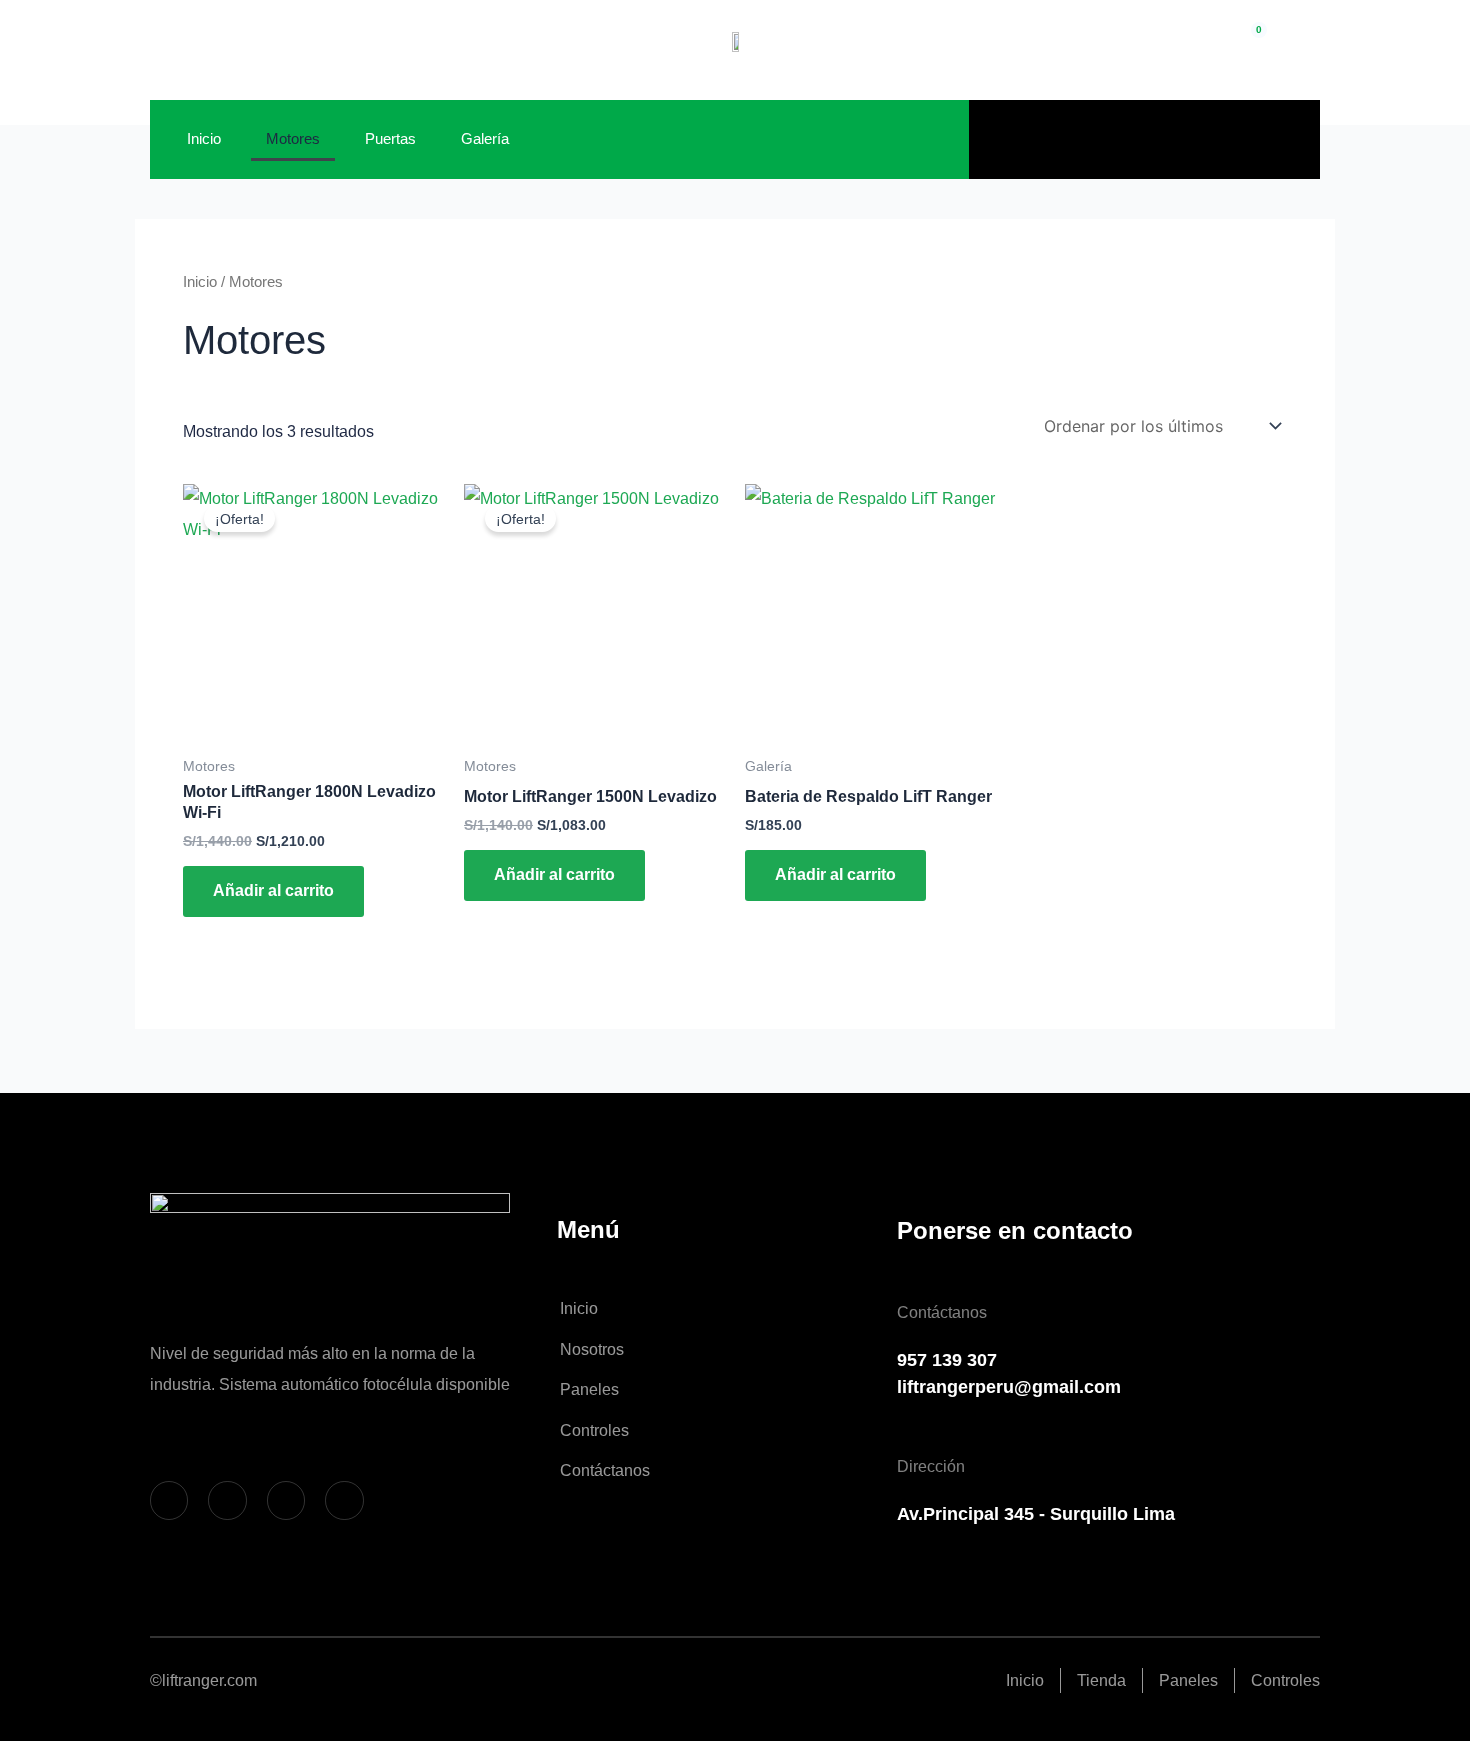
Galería (485, 138)
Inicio (204, 138)
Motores (293, 138)
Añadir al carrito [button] (273, 890)
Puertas (390, 138)
